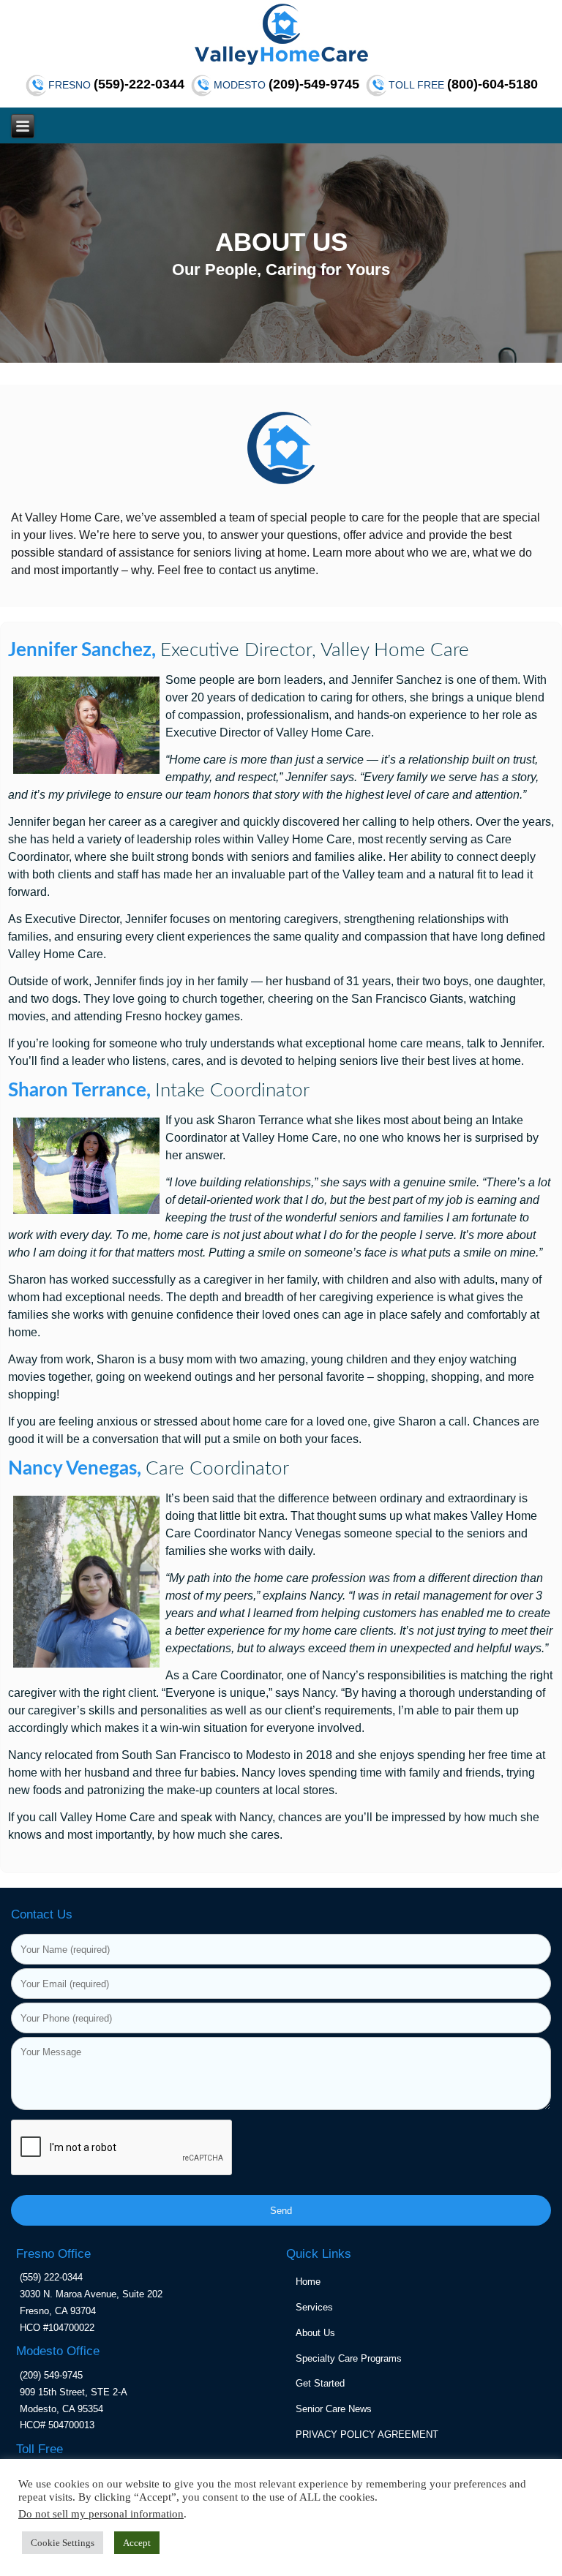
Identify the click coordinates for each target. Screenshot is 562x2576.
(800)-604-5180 (492, 84)
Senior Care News (334, 2409)
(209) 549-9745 (51, 2375)
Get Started (320, 2383)
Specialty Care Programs (349, 2358)
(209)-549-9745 (314, 84)
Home (308, 2282)
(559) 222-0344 (51, 2277)
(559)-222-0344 (139, 84)
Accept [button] (137, 2543)
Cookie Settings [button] (63, 2543)
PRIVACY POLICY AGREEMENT (367, 2434)
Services (314, 2307)
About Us (315, 2333)
